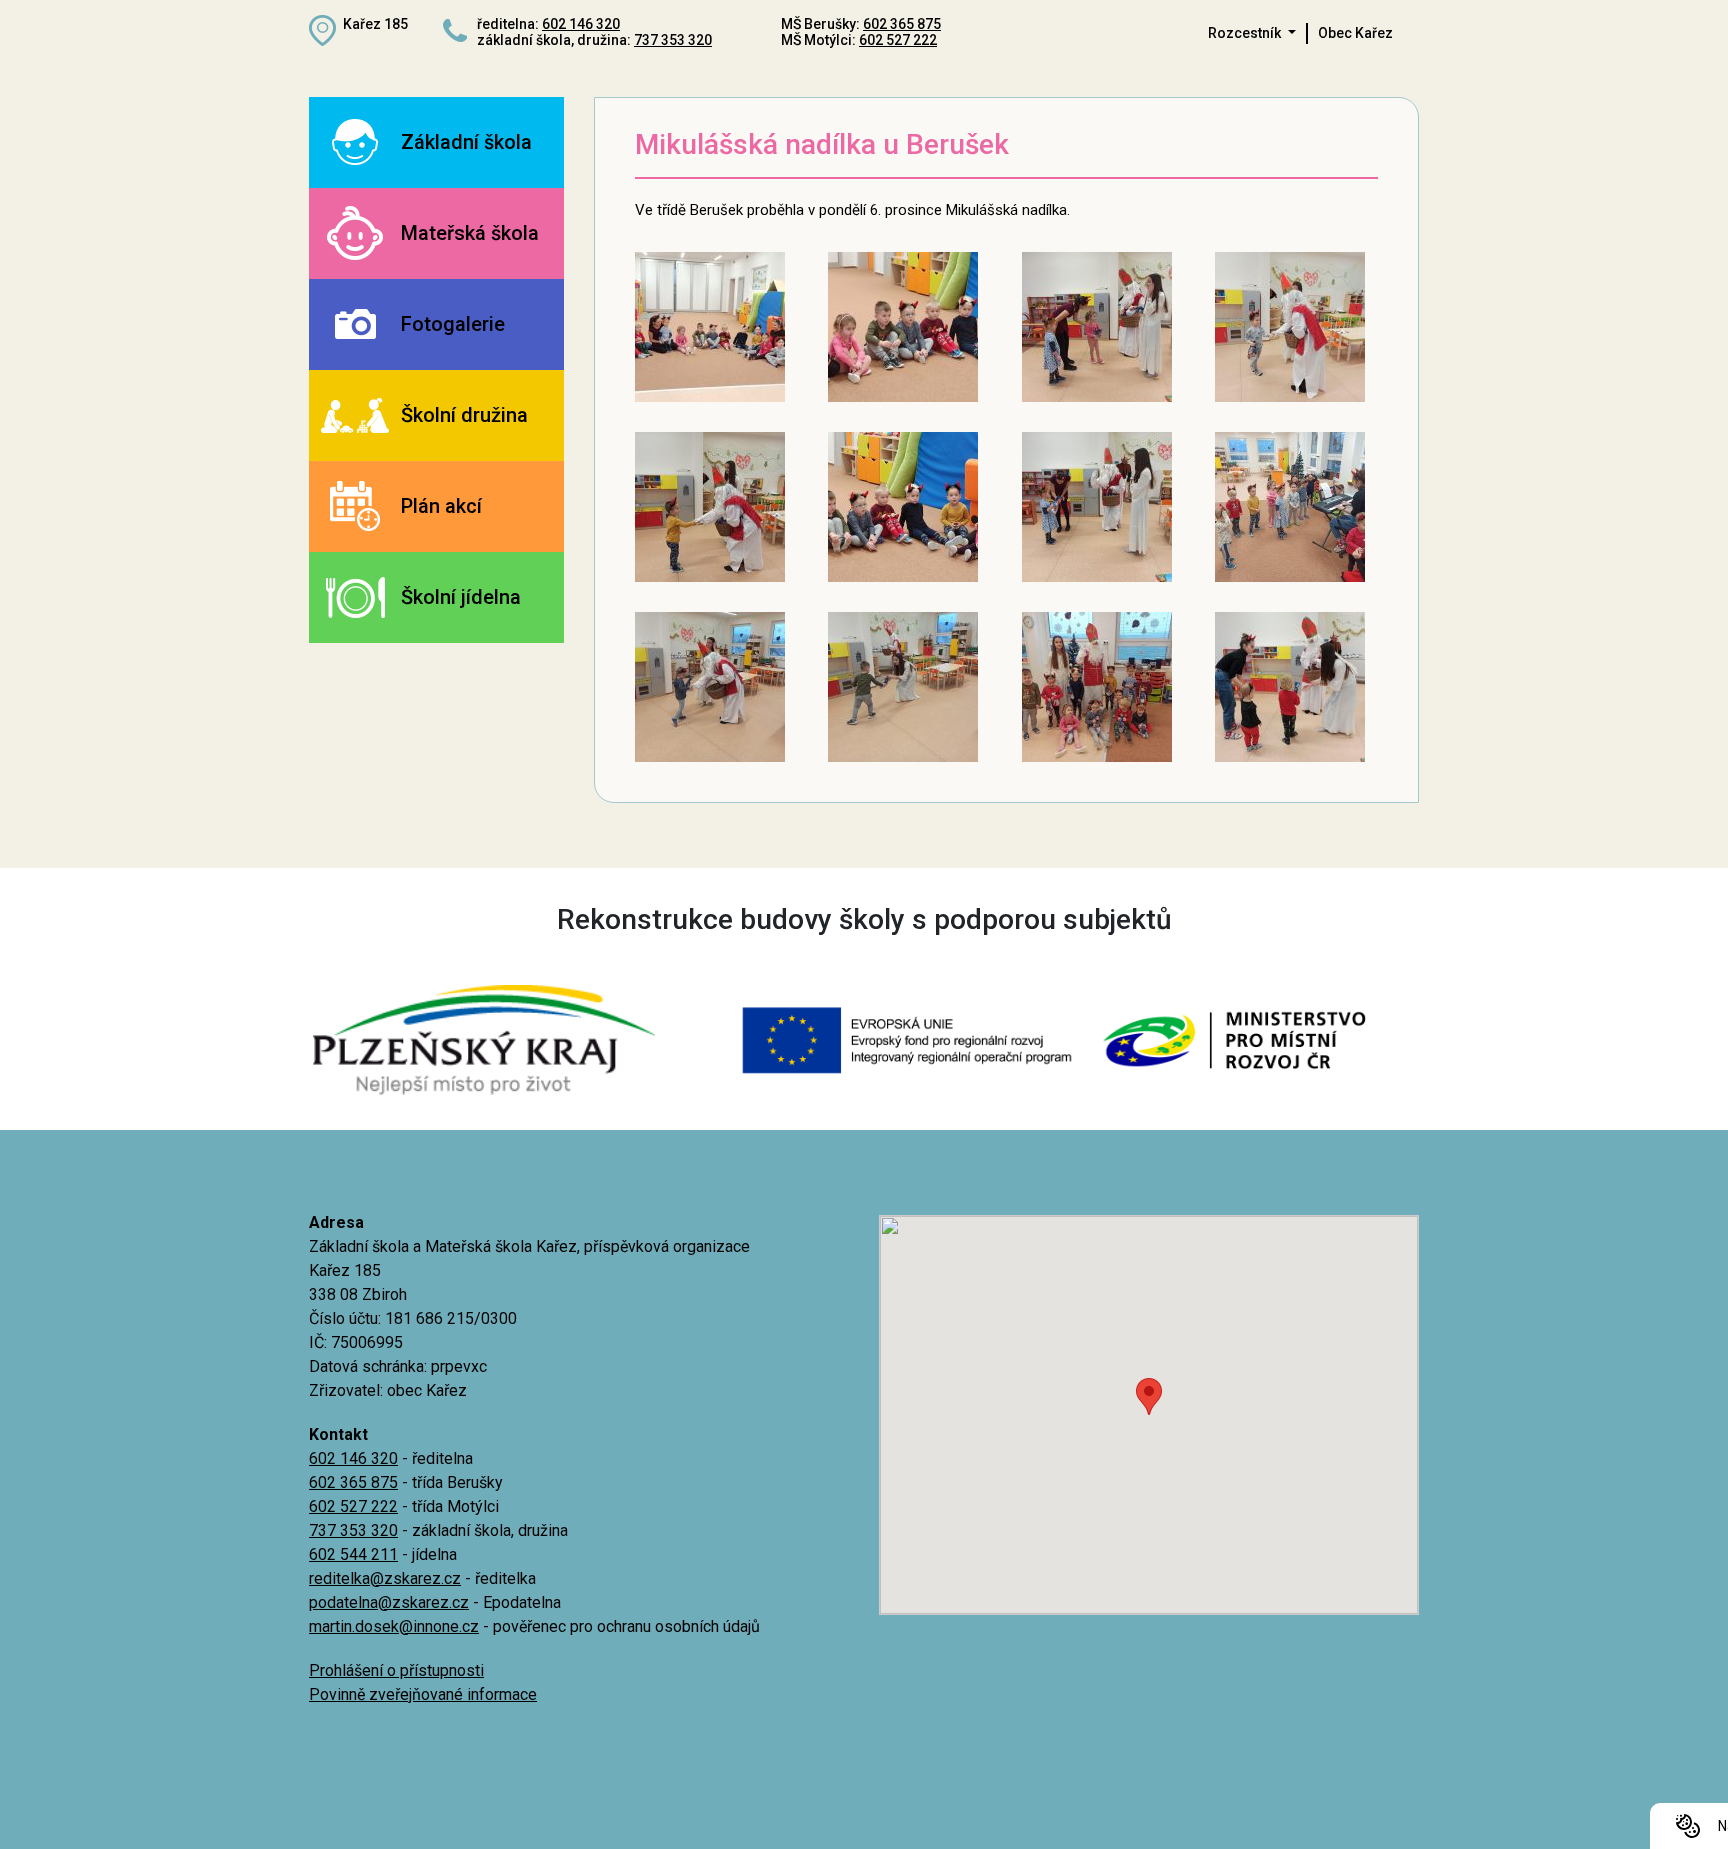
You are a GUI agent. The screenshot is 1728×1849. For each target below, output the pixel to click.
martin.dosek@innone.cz (394, 1626)
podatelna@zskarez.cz (389, 1602)
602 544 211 (353, 1554)
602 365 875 (902, 24)
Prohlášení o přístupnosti (396, 1670)
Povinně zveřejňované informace (423, 1694)
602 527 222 (898, 40)
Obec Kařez (1355, 33)
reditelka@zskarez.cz (385, 1578)
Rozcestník (1246, 33)
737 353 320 (673, 40)
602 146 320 (581, 24)
